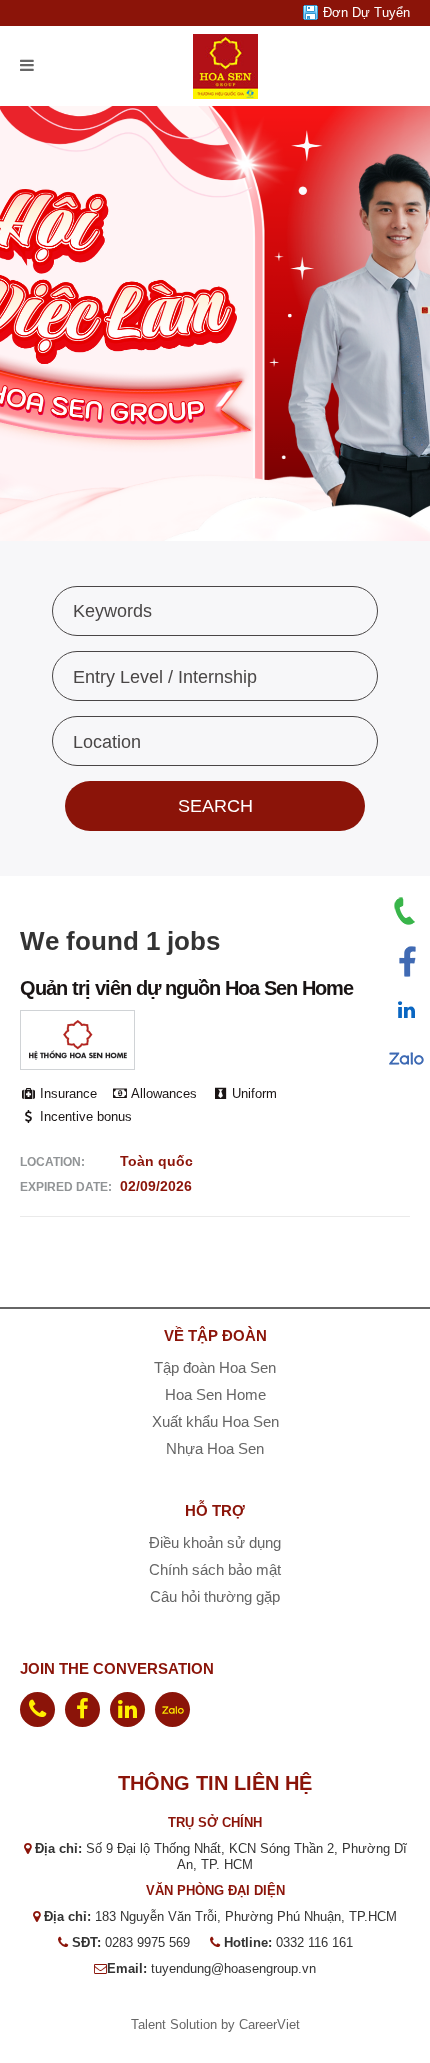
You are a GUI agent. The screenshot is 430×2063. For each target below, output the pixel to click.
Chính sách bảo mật (215, 1569)
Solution (195, 2024)
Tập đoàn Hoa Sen (215, 1367)
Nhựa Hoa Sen (215, 1448)
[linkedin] (127, 1709)
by (230, 2024)
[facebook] (82, 1709)
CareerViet (269, 2024)
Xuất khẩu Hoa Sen (215, 1421)
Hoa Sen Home (215, 1394)
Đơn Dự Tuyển (366, 12)
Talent (150, 2024)
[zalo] (172, 1709)
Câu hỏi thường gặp (215, 1596)
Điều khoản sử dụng (215, 1542)
